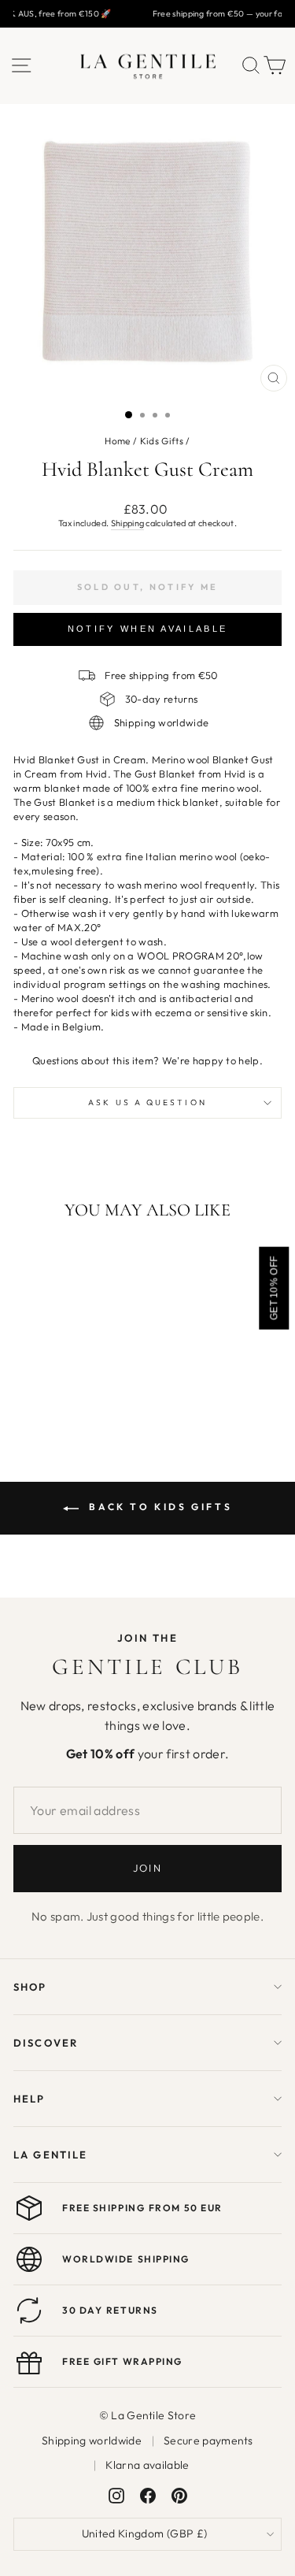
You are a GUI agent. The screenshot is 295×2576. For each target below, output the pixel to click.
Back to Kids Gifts (159, 1507)
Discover (46, 2043)
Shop (30, 1987)
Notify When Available (147, 629)
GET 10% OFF (274, 1288)
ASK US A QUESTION (147, 1102)
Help (29, 2099)
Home (117, 441)
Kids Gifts (162, 441)
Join (147, 1868)
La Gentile (50, 2155)
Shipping (128, 523)
